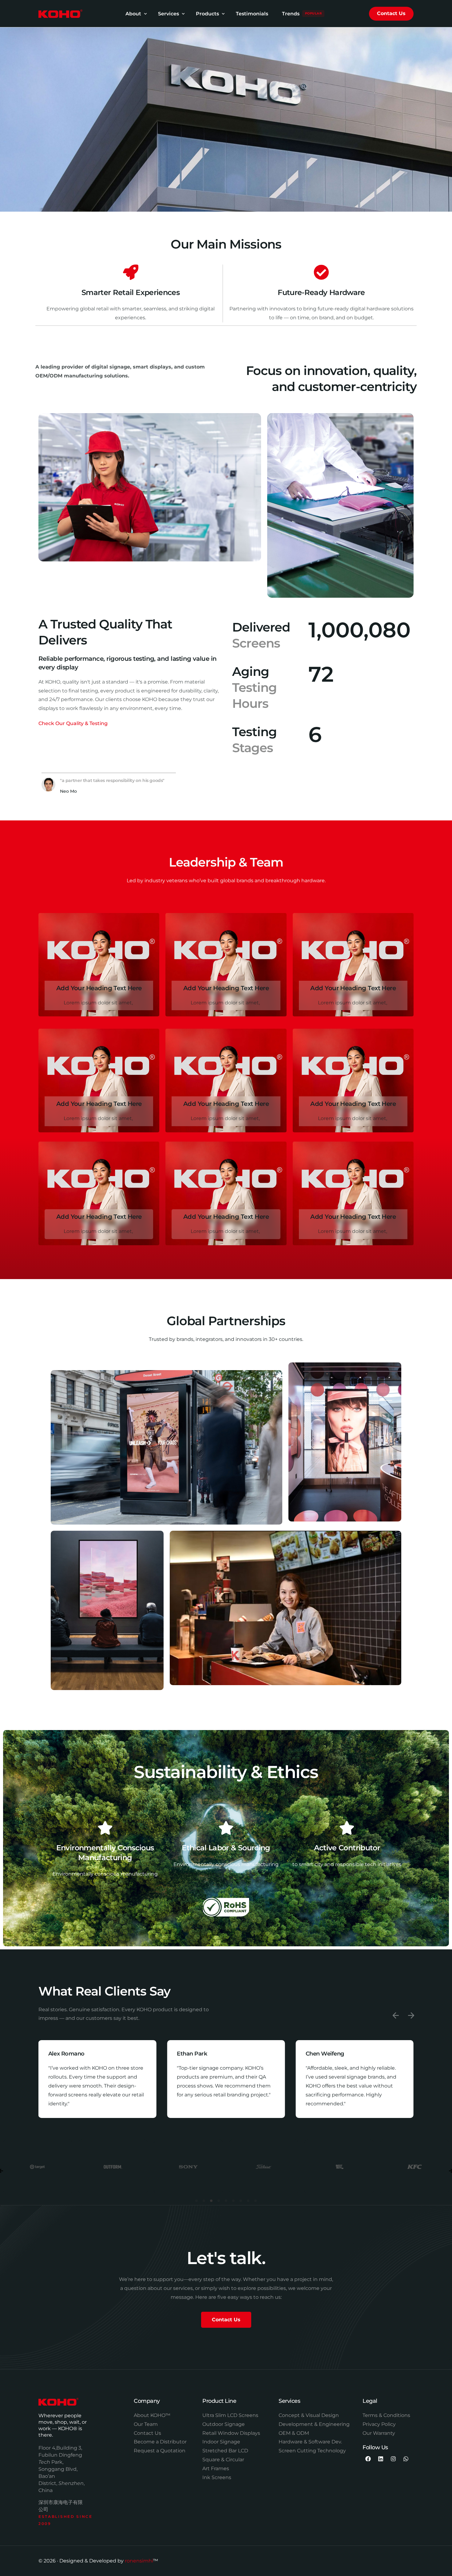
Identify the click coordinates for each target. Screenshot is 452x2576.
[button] (396, 2016)
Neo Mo (68, 791)
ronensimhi (139, 2561)
